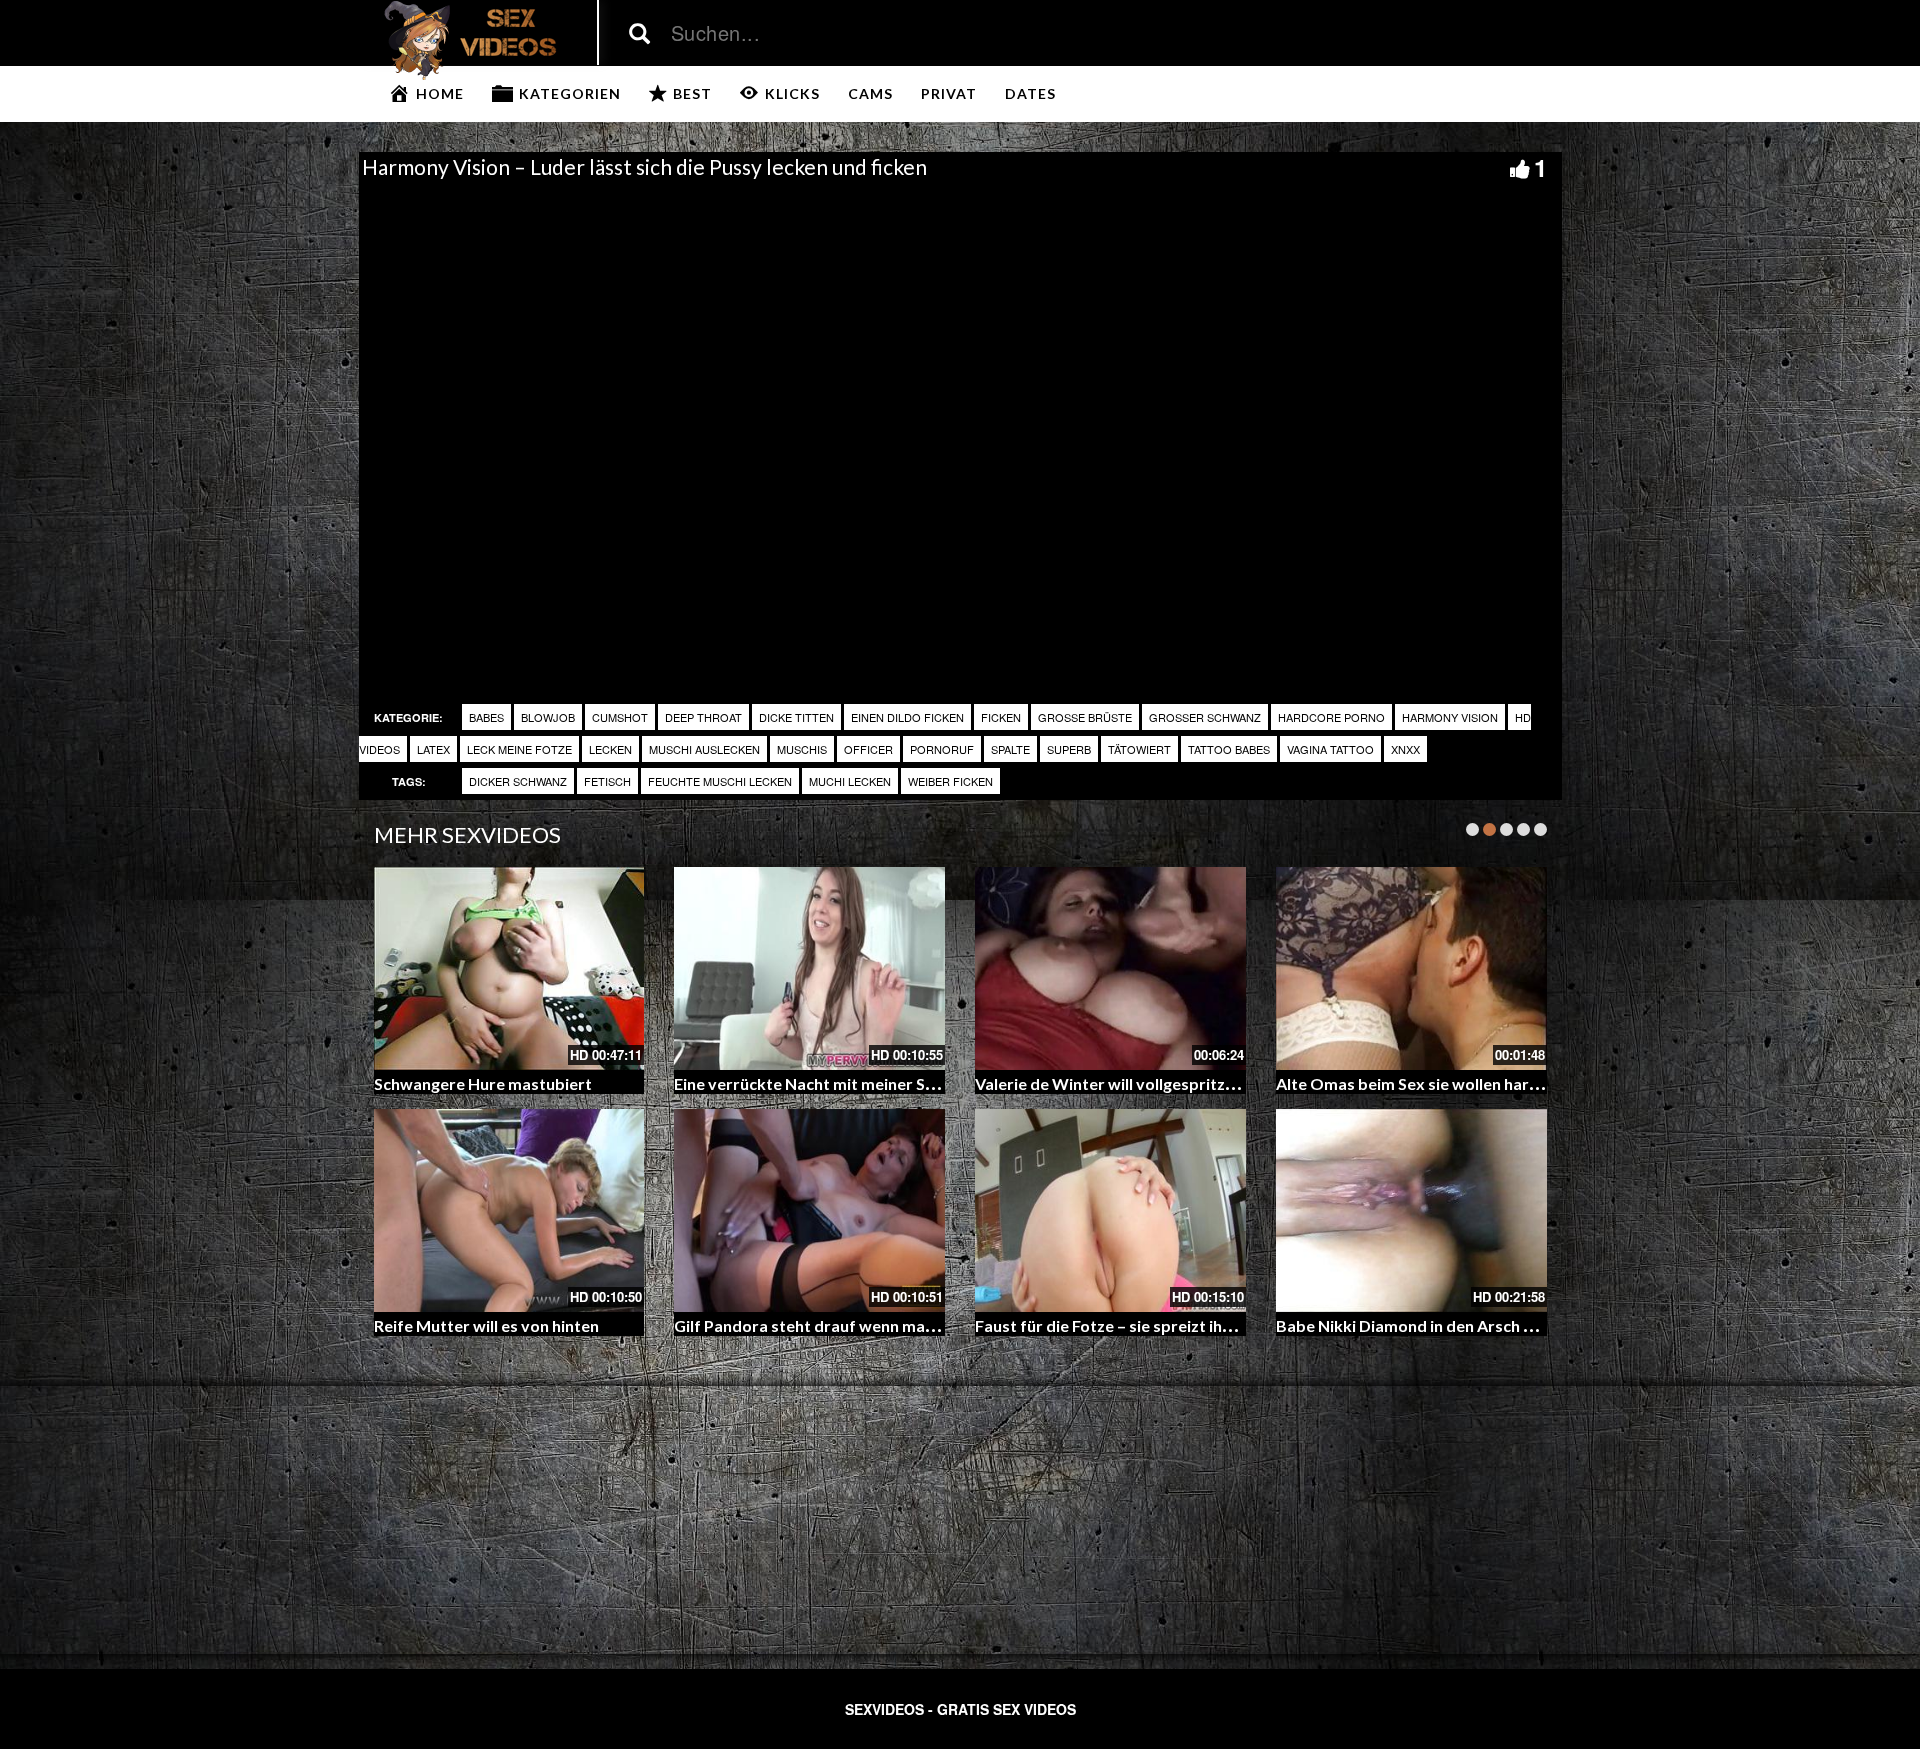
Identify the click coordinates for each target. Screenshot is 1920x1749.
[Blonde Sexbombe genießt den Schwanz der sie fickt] (809, 968)
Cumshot (620, 717)
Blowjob (548, 717)
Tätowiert (1139, 749)
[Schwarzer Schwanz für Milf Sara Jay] (1411, 1210)
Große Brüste (1085, 717)
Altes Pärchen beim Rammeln (481, 1083)
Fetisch (607, 781)
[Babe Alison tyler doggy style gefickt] (509, 1210)
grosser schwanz (1205, 717)
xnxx (1405, 749)
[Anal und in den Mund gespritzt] (1110, 1210)
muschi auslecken (704, 749)
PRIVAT (949, 93)
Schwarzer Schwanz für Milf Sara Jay (1411, 1325)
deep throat (703, 717)
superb (1069, 749)
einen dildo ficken (907, 717)
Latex (433, 749)
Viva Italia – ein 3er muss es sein (1091, 1083)
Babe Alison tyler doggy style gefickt (509, 1325)
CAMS (870, 93)
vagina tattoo (1330, 749)
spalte (1010, 749)
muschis (802, 749)
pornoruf (942, 749)
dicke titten (796, 717)
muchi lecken (850, 781)
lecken (610, 749)
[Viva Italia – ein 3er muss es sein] (1110, 968)
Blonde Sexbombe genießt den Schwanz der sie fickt (866, 1083)
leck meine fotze (519, 749)
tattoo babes (1229, 749)
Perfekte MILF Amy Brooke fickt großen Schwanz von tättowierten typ (1538, 1083)
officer (868, 749)
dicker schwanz (518, 781)
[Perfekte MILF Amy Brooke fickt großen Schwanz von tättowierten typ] (1411, 968)
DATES (1030, 93)
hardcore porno (1331, 717)
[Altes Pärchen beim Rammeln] (509, 968)
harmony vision (1450, 717)
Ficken (1001, 717)
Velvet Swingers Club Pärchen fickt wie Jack (834, 1325)
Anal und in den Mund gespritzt (1089, 1325)
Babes (486, 717)
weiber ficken (950, 781)
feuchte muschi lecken (720, 781)
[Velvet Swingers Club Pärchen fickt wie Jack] (809, 1210)
